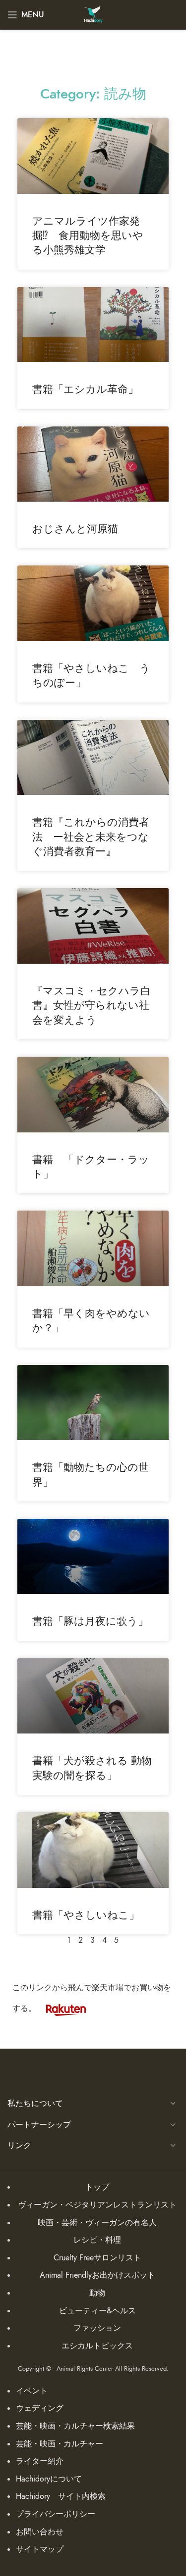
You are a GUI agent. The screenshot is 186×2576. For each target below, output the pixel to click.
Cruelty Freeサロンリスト (97, 2258)
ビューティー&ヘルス (97, 2311)
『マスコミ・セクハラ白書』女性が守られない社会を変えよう (92, 1005)
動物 (97, 2293)
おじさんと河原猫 (75, 529)
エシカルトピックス (97, 2346)
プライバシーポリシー (56, 2514)
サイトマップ (40, 2549)
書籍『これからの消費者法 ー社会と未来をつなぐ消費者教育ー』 (91, 837)
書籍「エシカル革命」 (85, 389)
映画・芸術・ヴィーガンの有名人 (97, 2223)
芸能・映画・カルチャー (60, 2444)
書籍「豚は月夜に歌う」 (90, 1621)
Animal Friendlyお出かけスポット (97, 2275)
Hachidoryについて (49, 2479)
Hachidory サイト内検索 (61, 2496)
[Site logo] (93, 14)
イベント (32, 2391)
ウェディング (40, 2408)
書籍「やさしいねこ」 (86, 1915)
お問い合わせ (40, 2532)
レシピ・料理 (97, 2240)
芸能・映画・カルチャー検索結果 (75, 2426)
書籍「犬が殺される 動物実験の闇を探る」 (92, 1768)
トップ (97, 2187)
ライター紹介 (40, 2461)
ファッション (97, 2328)
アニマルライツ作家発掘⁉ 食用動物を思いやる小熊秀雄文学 (88, 235)
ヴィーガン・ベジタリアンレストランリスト (97, 2205)
